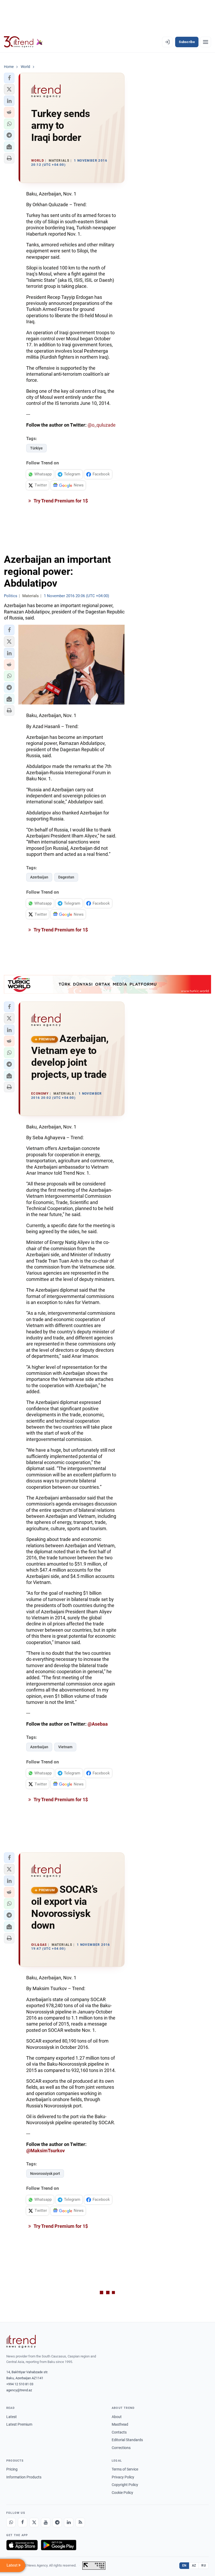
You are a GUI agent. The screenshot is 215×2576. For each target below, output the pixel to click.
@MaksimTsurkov (45, 2151)
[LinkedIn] (69, 2522)
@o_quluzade (102, 425)
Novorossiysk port (45, 2174)
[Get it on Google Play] (59, 2545)
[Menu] (206, 42)
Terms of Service (125, 2469)
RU (204, 2566)
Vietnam (65, 1747)
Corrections (121, 2448)
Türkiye (36, 448)
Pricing (12, 2469)
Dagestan (66, 877)
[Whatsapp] (11, 2522)
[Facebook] (23, 2522)
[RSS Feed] (80, 2522)
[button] (9, 78)
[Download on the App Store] (22, 2545)
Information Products (24, 2477)
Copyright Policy (125, 2485)
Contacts (119, 2432)
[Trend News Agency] (21, 2341)
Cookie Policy (122, 2493)
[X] (34, 2522)
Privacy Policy (123, 2477)
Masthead (120, 2424)
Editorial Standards (127, 2440)
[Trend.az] (23, 42)
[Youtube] (46, 2522)
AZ (194, 2566)
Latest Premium (19, 2424)
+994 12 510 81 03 (20, 2384)
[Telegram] (57, 2522)
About (117, 2417)
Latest (12, 2417)
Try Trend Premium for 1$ (60, 501)
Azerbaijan (39, 877)
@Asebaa (98, 1724)
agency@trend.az (19, 2390)
